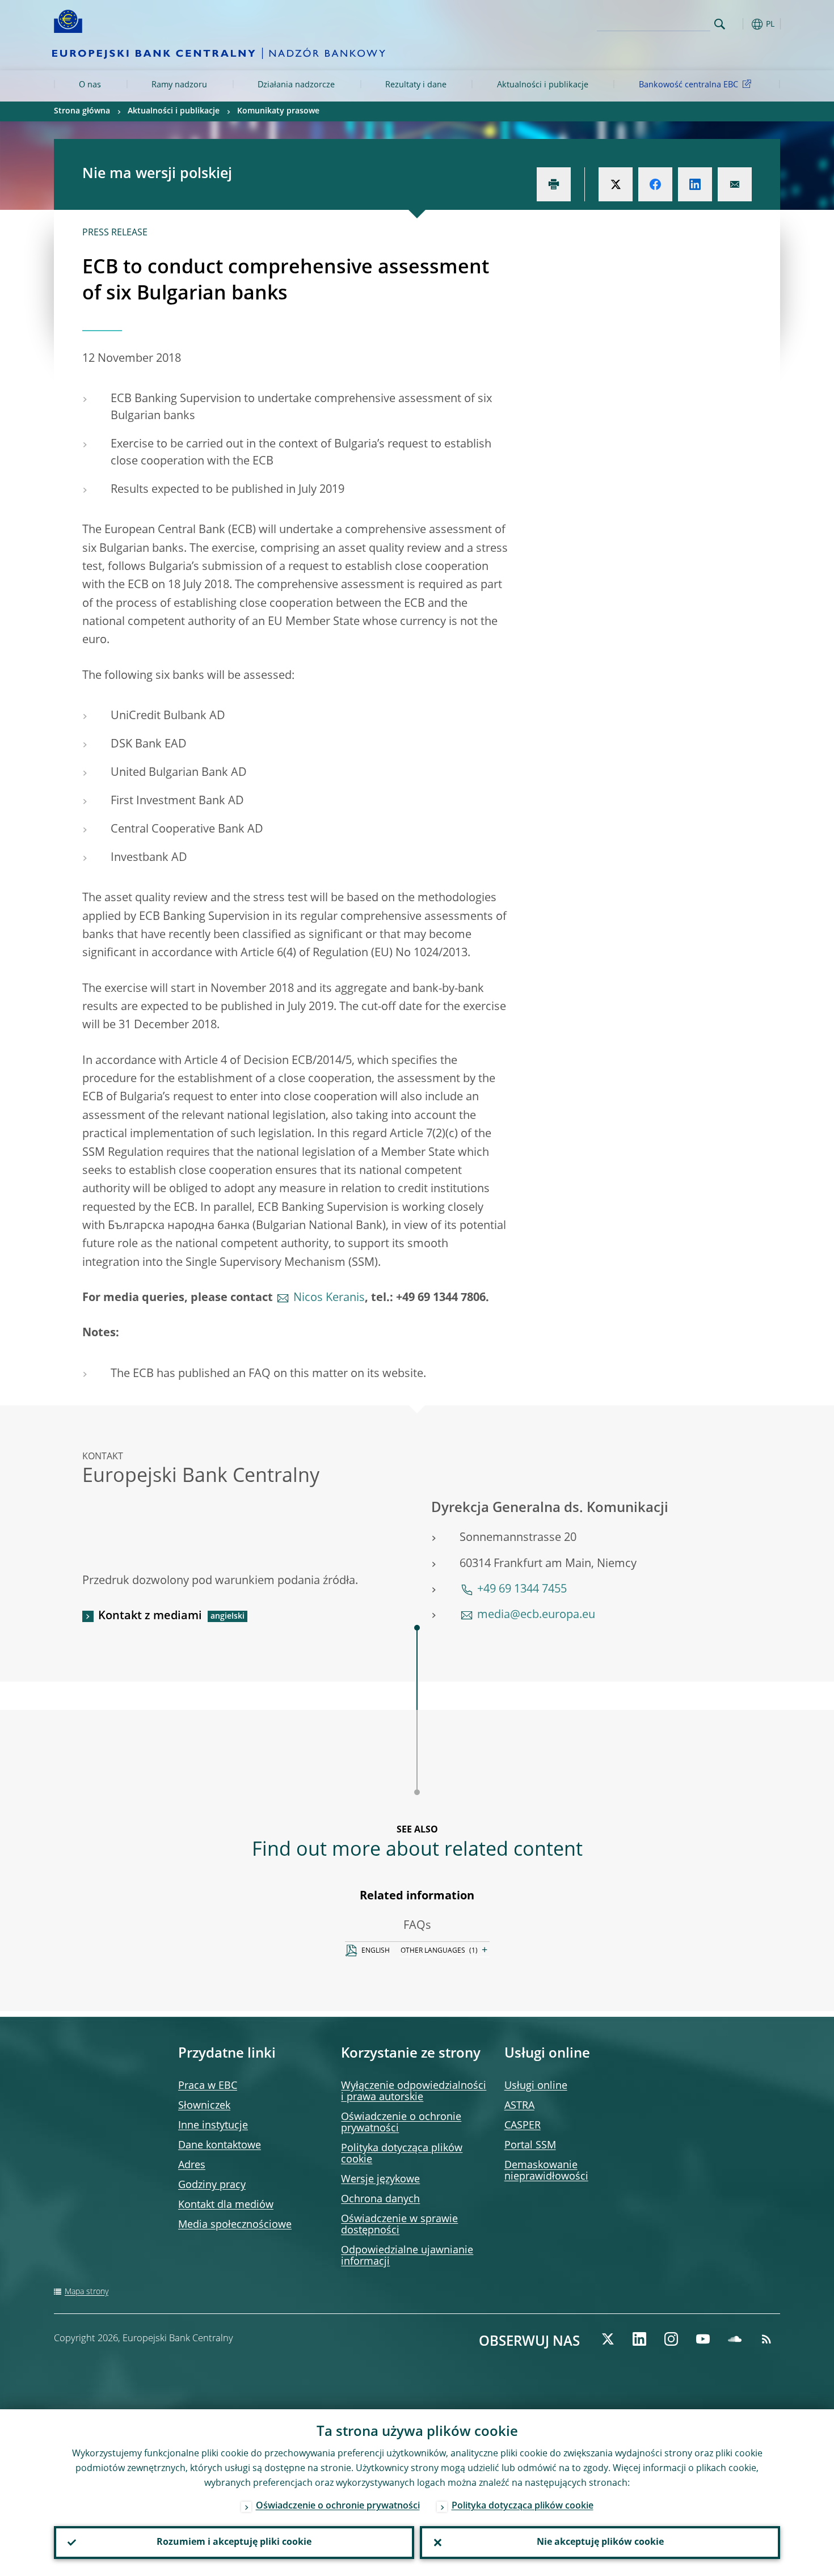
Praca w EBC (208, 2086)
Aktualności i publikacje (543, 85)
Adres (192, 2165)
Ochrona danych (380, 2199)
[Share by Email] (735, 184)
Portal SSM (530, 2146)
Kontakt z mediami (150, 1616)
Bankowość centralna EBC (688, 85)
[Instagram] (671, 2339)
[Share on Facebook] (655, 184)
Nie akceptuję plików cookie (600, 2543)
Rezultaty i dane (416, 85)
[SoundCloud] (735, 2339)
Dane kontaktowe (220, 2146)
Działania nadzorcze (296, 85)
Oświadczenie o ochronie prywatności (338, 2506)
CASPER (523, 2126)
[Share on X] (616, 184)
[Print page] (554, 184)
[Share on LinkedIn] (695, 184)
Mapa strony (87, 2292)
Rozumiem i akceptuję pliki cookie (234, 2543)
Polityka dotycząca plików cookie (523, 2506)
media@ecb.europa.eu (536, 1615)
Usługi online (536, 2086)
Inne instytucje (213, 2126)
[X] (608, 2339)
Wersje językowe (380, 2180)
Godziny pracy (212, 2185)
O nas (90, 85)
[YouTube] (703, 2339)
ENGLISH (376, 1951)
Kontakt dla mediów (226, 2205)
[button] (740, 24)
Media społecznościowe (235, 2225)
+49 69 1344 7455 (522, 1590)
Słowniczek (204, 2106)
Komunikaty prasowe (278, 111)
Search (720, 24)
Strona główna (82, 111)
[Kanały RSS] (766, 2339)
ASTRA (519, 2106)
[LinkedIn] (639, 2339)
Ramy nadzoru (179, 85)
